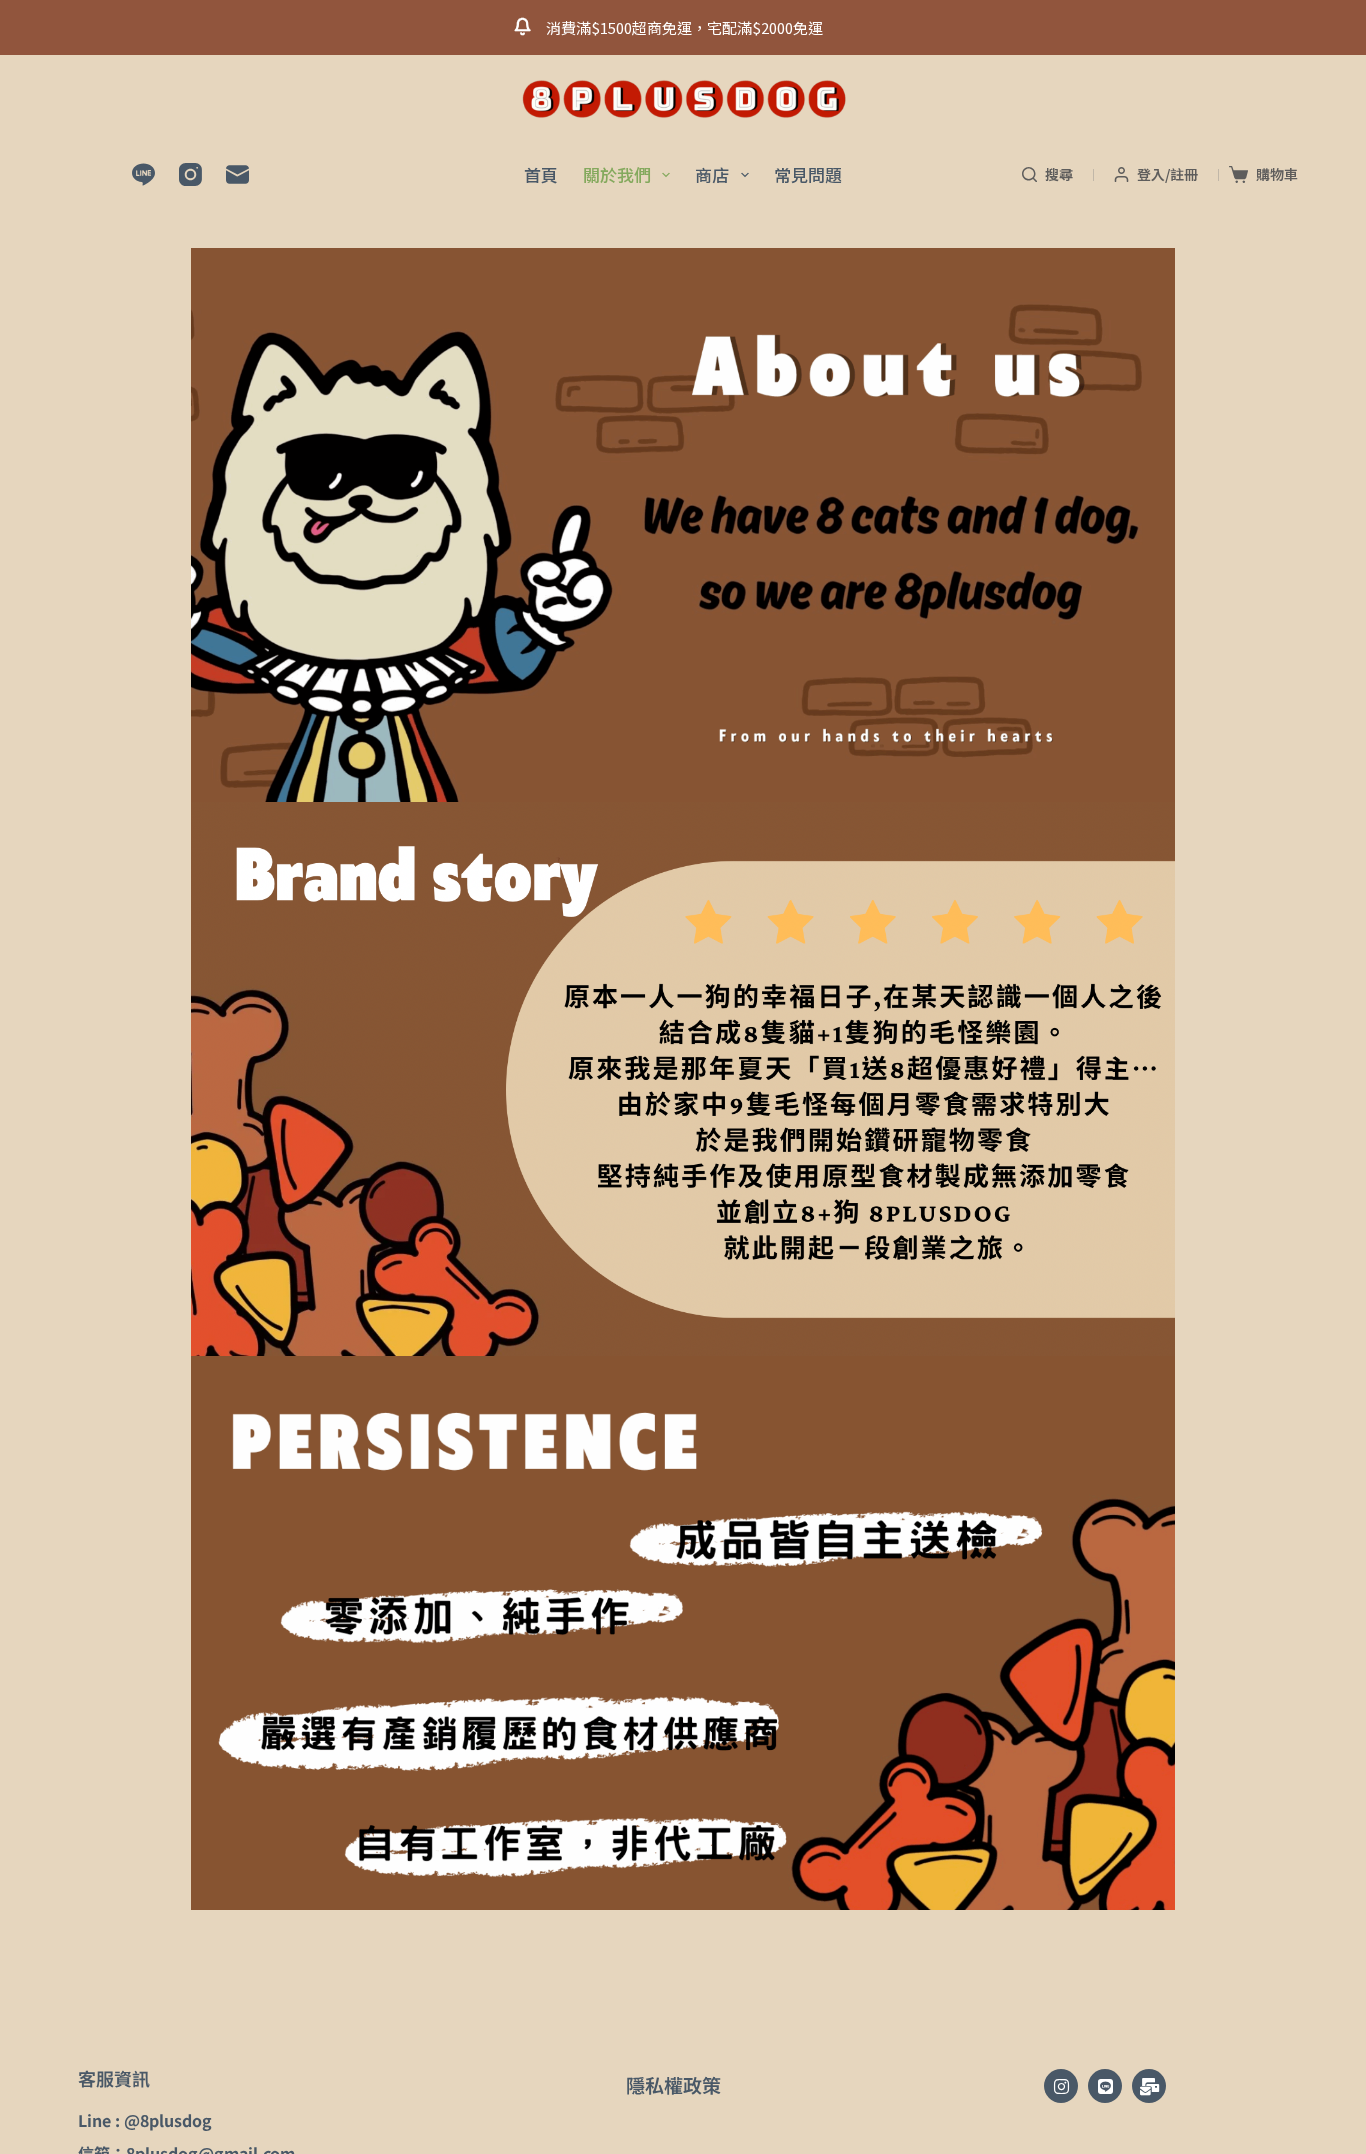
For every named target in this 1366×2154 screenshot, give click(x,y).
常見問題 (808, 174)
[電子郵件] (237, 174)
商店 (712, 174)
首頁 (541, 174)
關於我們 (617, 174)
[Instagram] (190, 174)
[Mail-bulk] (1149, 2086)
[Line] (143, 174)
